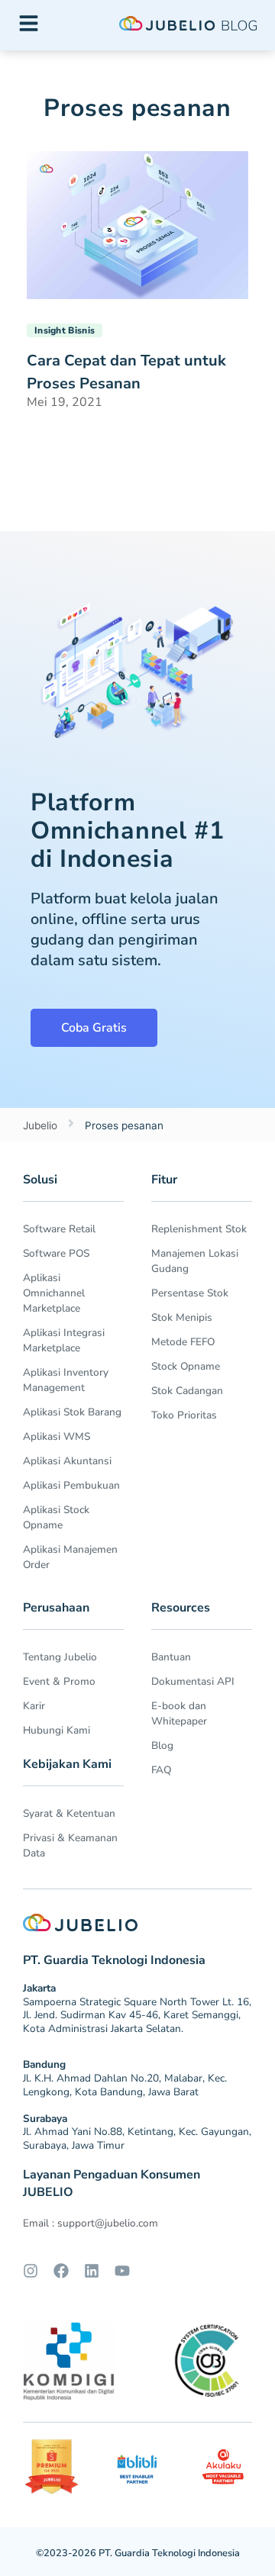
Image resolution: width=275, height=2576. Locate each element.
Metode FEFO (183, 1342)
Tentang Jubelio (60, 1657)
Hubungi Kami (57, 1730)
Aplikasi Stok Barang (72, 1412)
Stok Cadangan (187, 1391)
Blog (162, 1745)
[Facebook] (61, 2271)
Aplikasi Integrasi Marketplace (64, 1340)
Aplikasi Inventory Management (66, 1380)
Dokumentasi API (193, 1681)
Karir (34, 1706)
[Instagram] (31, 2271)
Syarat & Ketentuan (69, 1813)
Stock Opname (186, 1366)
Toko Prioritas (184, 1415)
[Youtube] (122, 2271)
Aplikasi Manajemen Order (70, 1557)
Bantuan (171, 1657)
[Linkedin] (92, 2271)
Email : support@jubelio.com (91, 2223)
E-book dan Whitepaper (179, 1713)
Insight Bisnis (65, 330)
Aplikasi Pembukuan (71, 1485)
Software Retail (59, 1229)
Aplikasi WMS (57, 1436)
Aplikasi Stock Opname (56, 1517)
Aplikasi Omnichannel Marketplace (54, 1293)
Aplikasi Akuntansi (67, 1461)
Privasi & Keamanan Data (70, 1845)
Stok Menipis (182, 1317)
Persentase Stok (190, 1293)
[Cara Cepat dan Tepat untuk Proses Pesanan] (137, 224)
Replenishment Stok (199, 1229)
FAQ (161, 1770)
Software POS (56, 1253)
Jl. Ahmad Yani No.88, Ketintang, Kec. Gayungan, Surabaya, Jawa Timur (137, 2138)
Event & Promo (59, 1681)
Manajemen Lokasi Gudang (195, 1261)
